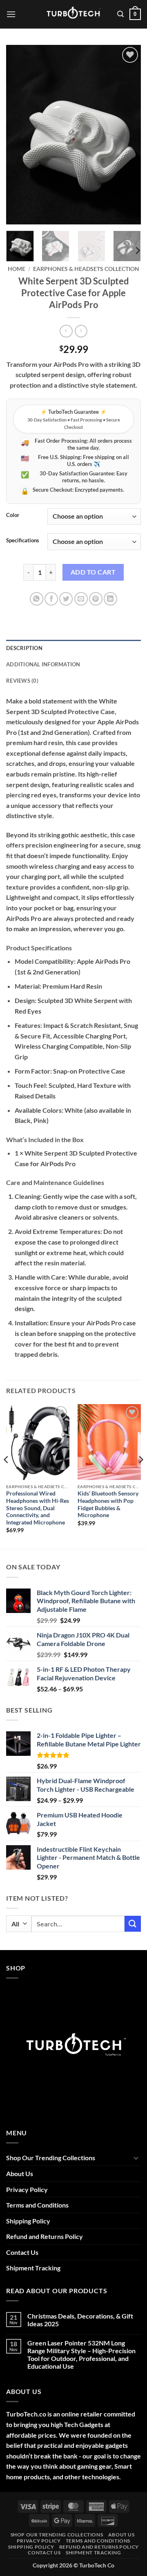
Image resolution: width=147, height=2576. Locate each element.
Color (13, 515)
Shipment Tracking (33, 2268)
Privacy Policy (27, 2189)
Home (17, 269)
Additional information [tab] (43, 664)
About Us (20, 2173)
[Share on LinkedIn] (110, 599)
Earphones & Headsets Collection (86, 269)
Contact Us (22, 2252)
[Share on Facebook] (51, 599)
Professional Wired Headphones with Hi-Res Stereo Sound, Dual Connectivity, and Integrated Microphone (38, 1508)
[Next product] (66, 331)
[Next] (128, 135)
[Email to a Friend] (81, 599)
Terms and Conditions (37, 2205)
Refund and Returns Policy (45, 2236)
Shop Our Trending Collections (51, 2158)
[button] (11, 14)
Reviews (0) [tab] (22, 681)
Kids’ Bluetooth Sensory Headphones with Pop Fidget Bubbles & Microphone (108, 1504)
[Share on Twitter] (66, 599)
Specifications (23, 541)
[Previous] (19, 135)
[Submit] (133, 1924)
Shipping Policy (28, 2221)
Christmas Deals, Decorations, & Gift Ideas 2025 (80, 2320)
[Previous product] (81, 331)
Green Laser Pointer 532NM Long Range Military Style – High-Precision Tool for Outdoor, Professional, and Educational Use (81, 2355)
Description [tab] (24, 648)
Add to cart (93, 572)
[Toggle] (136, 2158)
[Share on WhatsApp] (37, 599)
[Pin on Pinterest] (96, 599)
